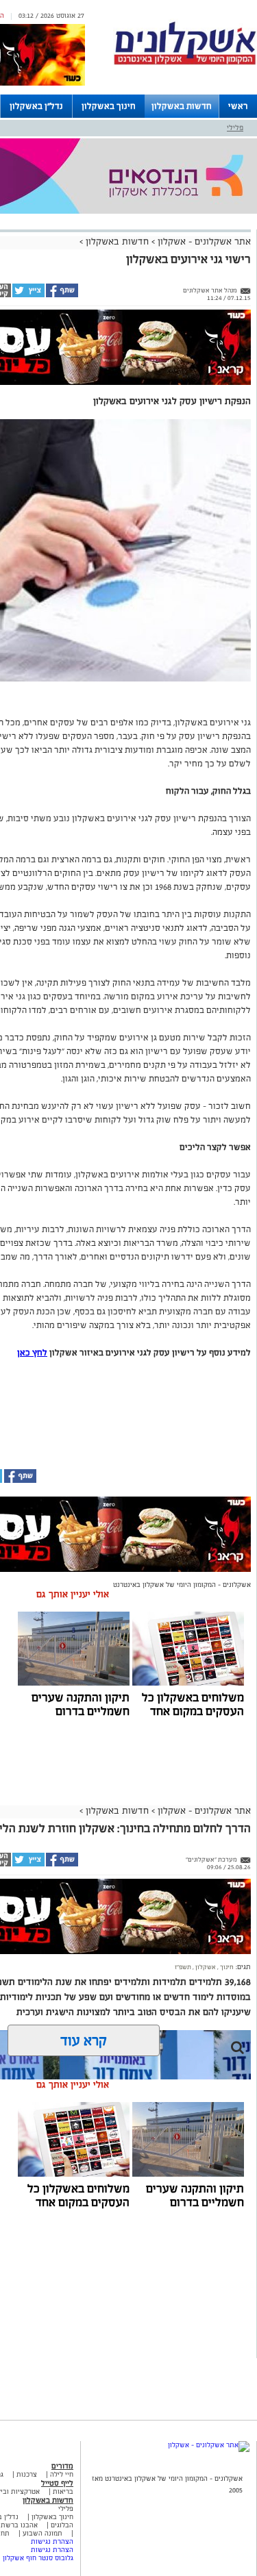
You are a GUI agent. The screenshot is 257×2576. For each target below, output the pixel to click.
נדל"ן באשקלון (36, 106)
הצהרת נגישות (52, 2541)
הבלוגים (62, 2525)
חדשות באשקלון (182, 106)
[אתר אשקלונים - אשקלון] (209, 2445)
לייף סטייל (57, 2483)
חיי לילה (62, 2474)
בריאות (63, 2491)
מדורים (62, 2466)
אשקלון (205, 1967)
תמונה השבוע (42, 2533)
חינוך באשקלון (109, 106)
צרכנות (27, 2474)
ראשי (238, 106)
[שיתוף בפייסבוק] (61, 295)
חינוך (226, 1967)
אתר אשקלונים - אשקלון (203, 241)
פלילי (235, 127)
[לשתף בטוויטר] (28, 295)
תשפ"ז (183, 1967)
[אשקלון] (185, 63)
